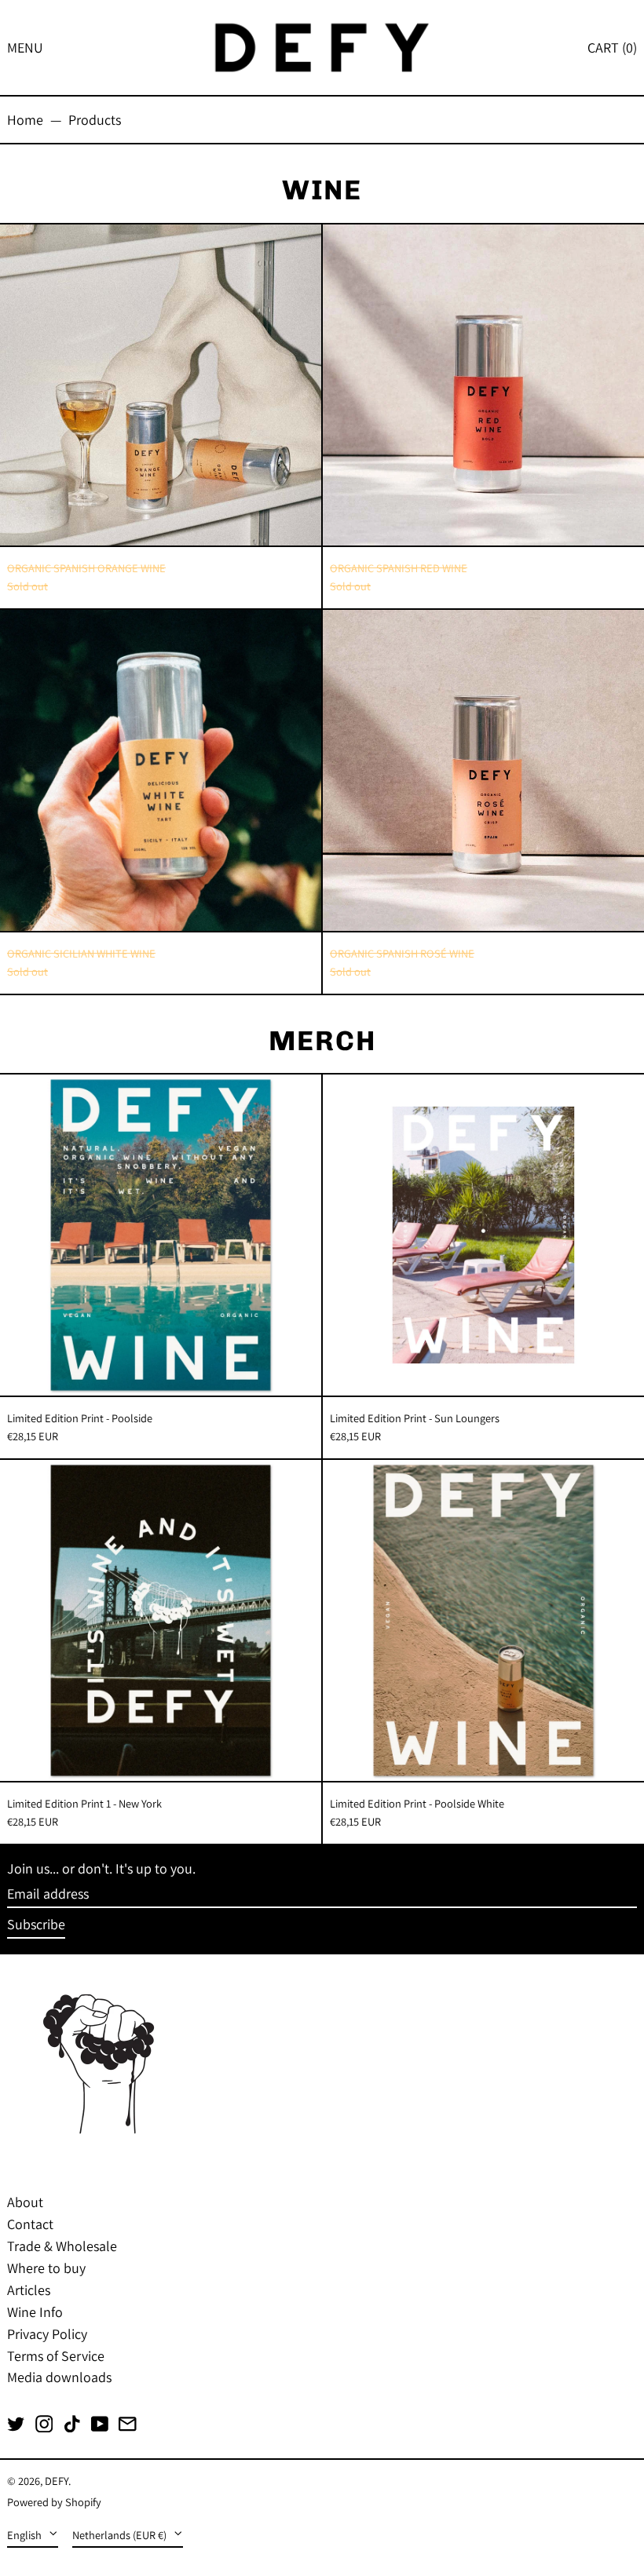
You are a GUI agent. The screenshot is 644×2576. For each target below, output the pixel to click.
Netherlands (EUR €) (121, 2535)
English (26, 2535)
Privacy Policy (47, 2334)
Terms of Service (56, 2356)
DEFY (57, 2481)
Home (25, 120)
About (25, 2202)
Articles (29, 2290)
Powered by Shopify (54, 2502)
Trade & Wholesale (62, 2246)
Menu (25, 47)
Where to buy (46, 2268)
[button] (612, 47)
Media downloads (59, 2377)
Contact (30, 2224)
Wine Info (35, 2312)
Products (95, 120)
